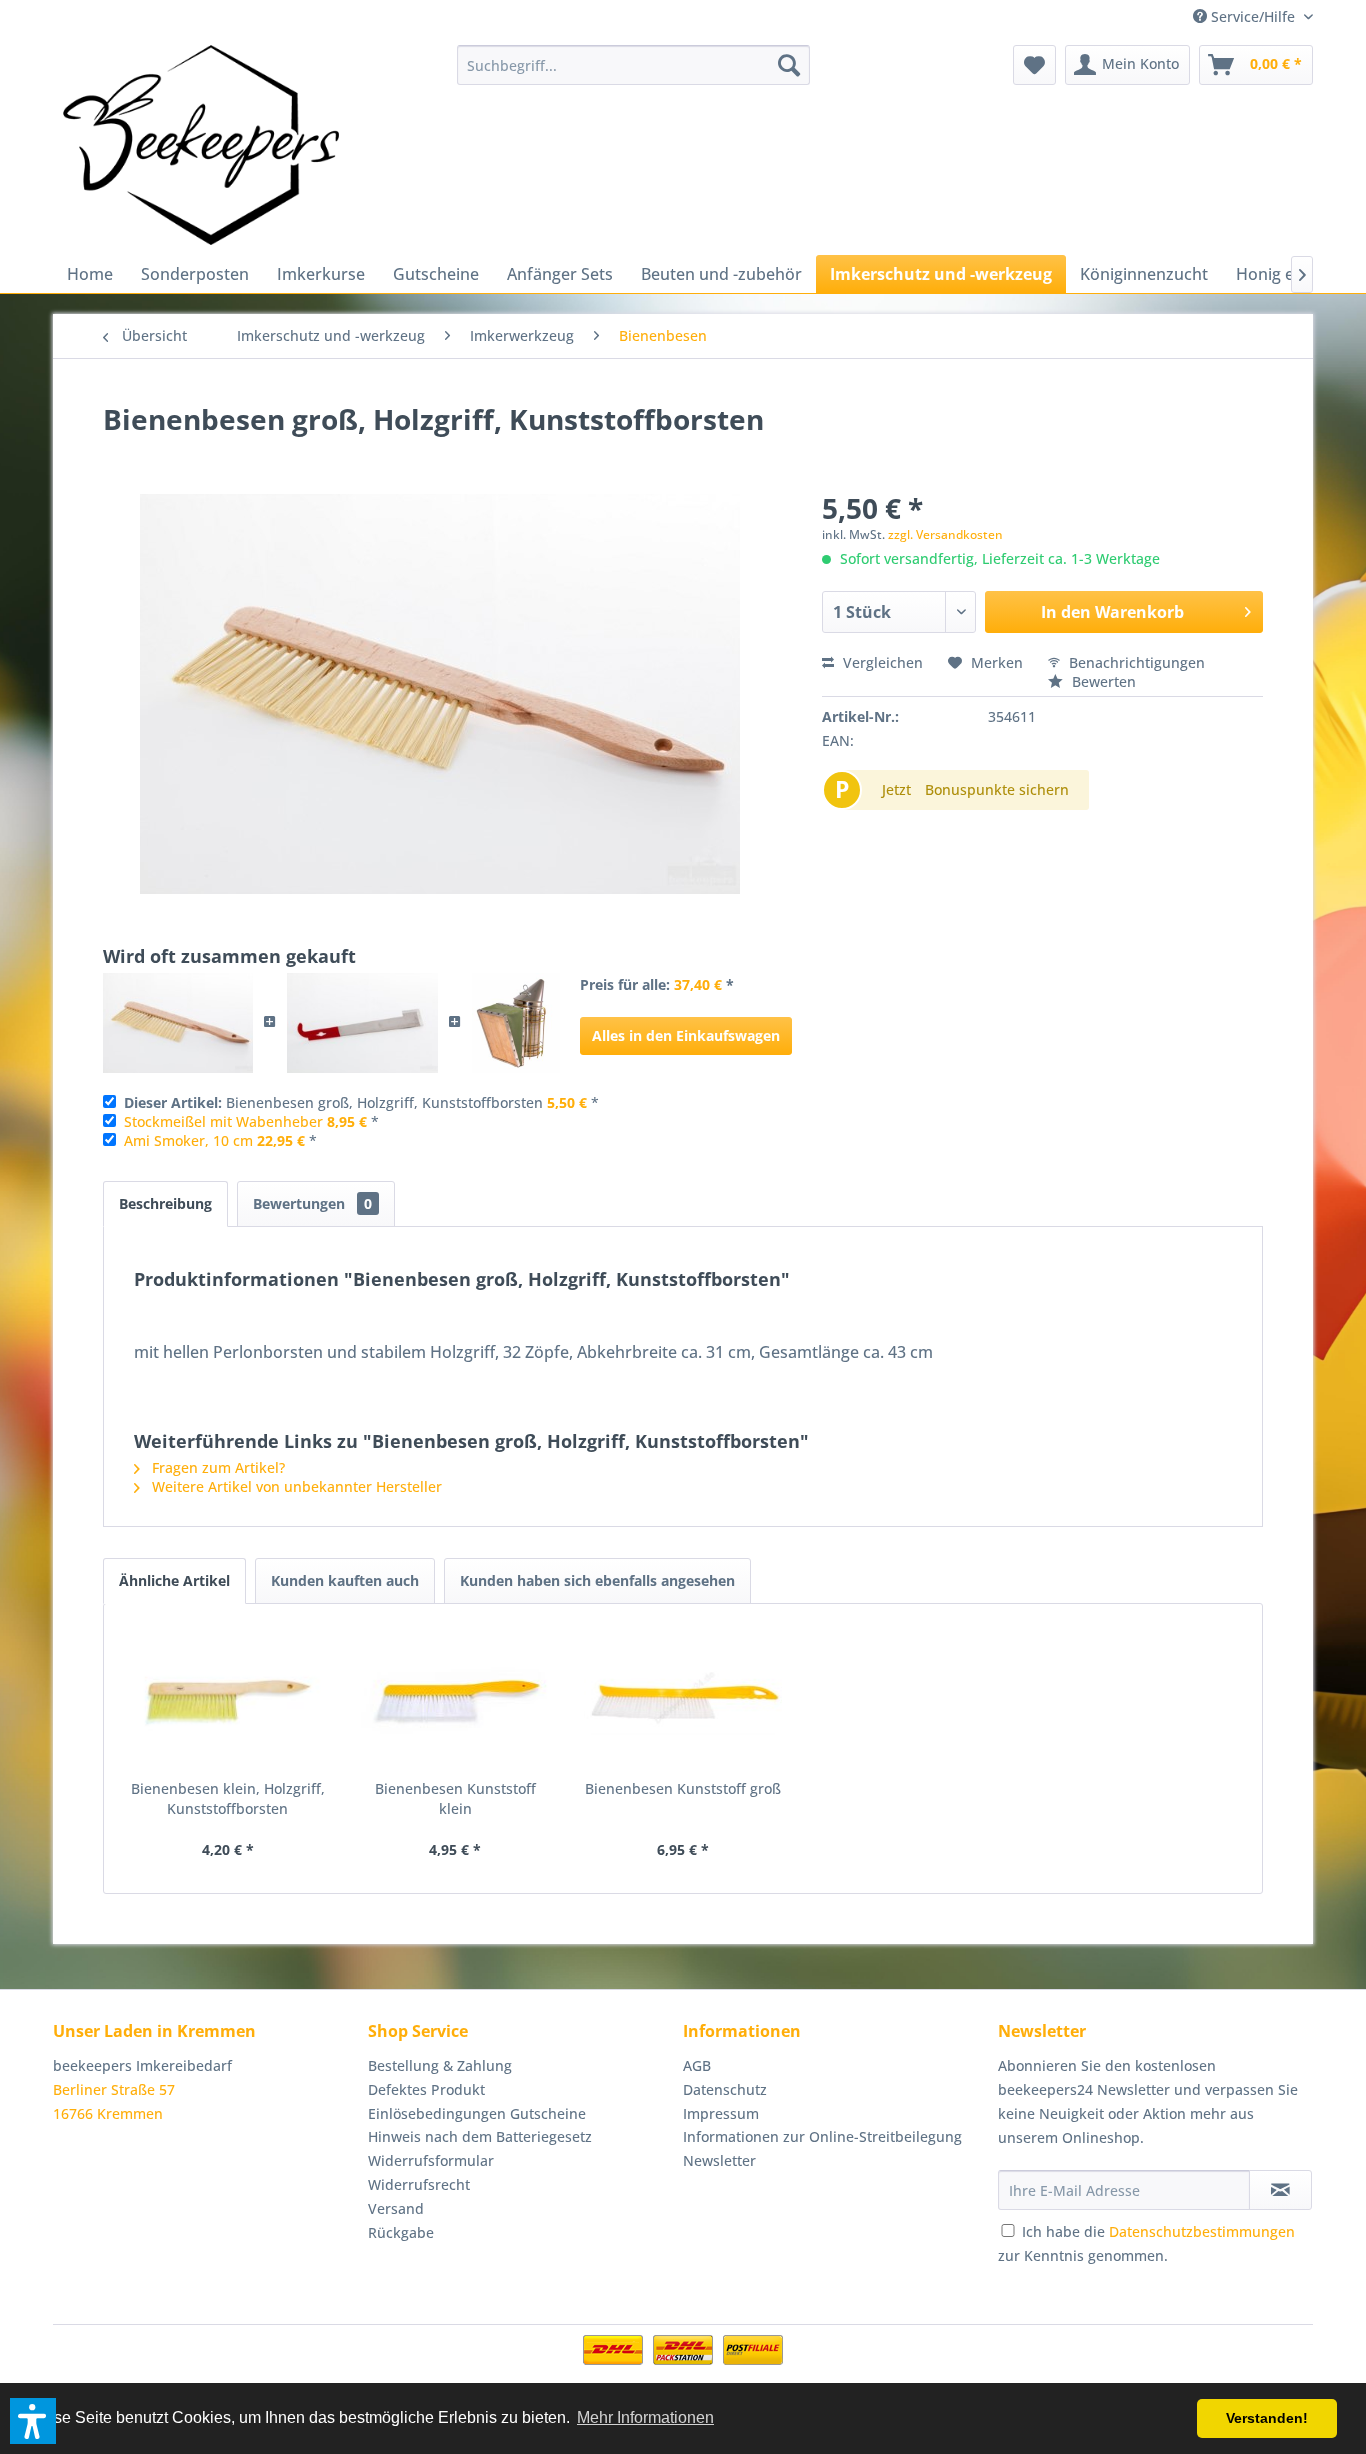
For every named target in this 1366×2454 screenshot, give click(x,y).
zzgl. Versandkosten (945, 534)
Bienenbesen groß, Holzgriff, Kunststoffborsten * (361, 1102)
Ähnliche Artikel (174, 1580)
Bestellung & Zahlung (440, 2065)
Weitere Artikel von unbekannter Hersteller (295, 1486)
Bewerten (1102, 681)
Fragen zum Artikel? (216, 1467)
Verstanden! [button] (1267, 2418)
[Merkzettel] (1034, 65)
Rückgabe (401, 2232)
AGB (697, 2065)
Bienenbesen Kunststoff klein (455, 1798)
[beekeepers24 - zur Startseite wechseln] (201, 145)
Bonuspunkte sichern (997, 789)
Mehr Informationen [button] (645, 2417)
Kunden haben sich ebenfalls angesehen (597, 1580)
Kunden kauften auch (345, 1580)
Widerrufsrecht (419, 2184)
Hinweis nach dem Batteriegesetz (480, 2136)
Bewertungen (312, 1203)
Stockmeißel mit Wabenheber (223, 1121)
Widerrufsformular (431, 2160)
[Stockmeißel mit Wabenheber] (362, 1023)
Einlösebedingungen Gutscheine (477, 2113)
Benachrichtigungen (1135, 662)
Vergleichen (881, 662)
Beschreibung (165, 1203)
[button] (33, 2421)
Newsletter (719, 2160)
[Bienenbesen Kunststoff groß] (683, 1699)
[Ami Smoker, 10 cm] (516, 1023)
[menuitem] (633, 65)
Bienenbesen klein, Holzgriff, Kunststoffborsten (228, 1798)
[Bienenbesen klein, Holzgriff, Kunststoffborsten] (228, 1699)
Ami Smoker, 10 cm (188, 1140)
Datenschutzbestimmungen (1202, 2231)
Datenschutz (725, 2089)
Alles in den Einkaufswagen (686, 1035)
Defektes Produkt (426, 2089)
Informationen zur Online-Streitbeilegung (822, 2136)
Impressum (721, 2113)
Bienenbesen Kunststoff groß (683, 1788)
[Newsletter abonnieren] (1280, 2190)
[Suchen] (789, 65)
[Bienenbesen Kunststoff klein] (456, 1699)
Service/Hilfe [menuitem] (1253, 16)
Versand (396, 2208)
